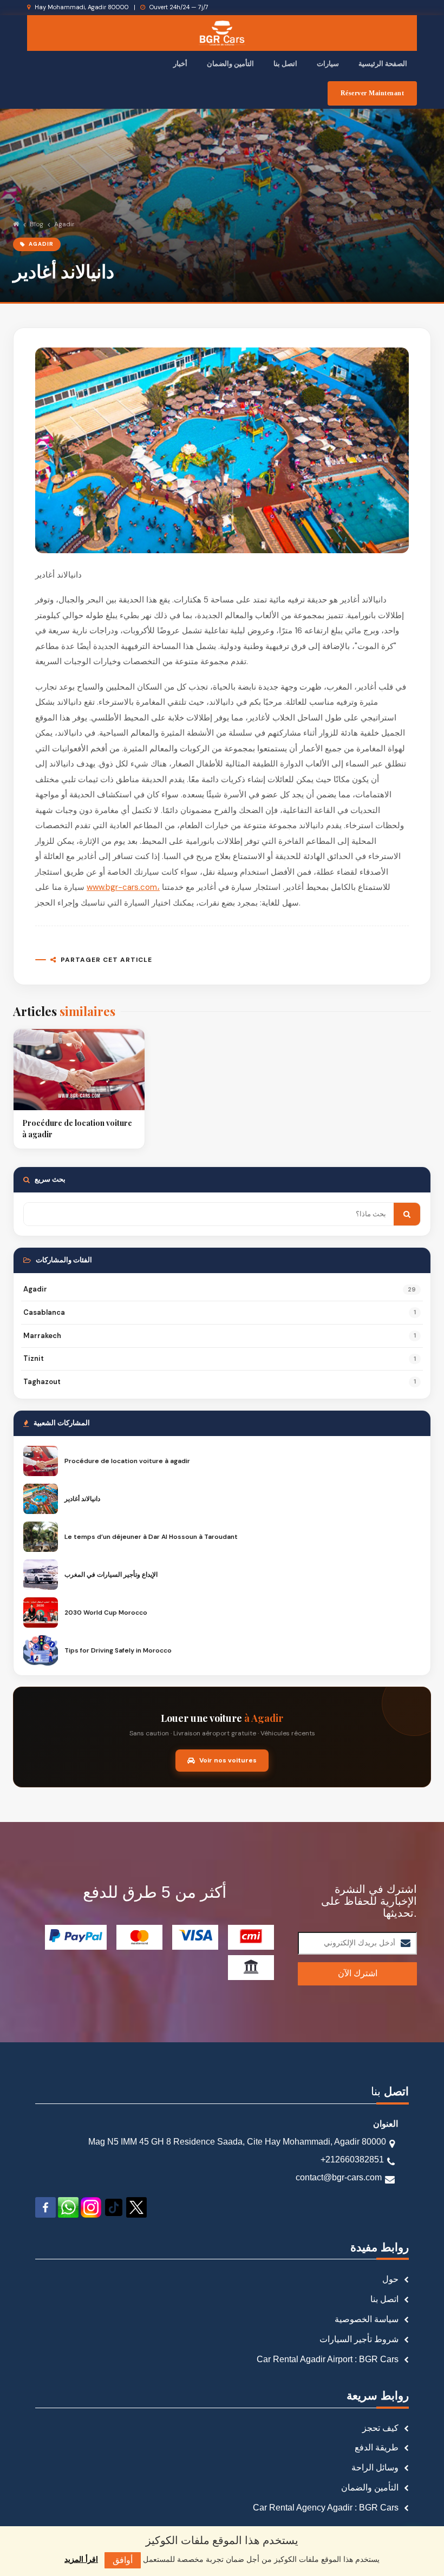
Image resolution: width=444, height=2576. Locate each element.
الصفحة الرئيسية (383, 64)
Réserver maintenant (373, 93)
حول (390, 2279)
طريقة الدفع (377, 2447)
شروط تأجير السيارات (359, 2339)
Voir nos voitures (228, 1760)
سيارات (328, 64)
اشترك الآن (358, 1973)
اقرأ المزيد (81, 2559)
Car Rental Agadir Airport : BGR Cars (328, 2359)
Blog (37, 224)
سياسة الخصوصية (367, 2319)
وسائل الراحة (375, 2467)
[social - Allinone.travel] (47, 2207)
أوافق (123, 2560)
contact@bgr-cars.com (339, 2177)
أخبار (180, 64)
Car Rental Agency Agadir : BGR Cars (326, 2508)
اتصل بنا (285, 64)
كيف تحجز (380, 2428)
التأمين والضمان (230, 64)
